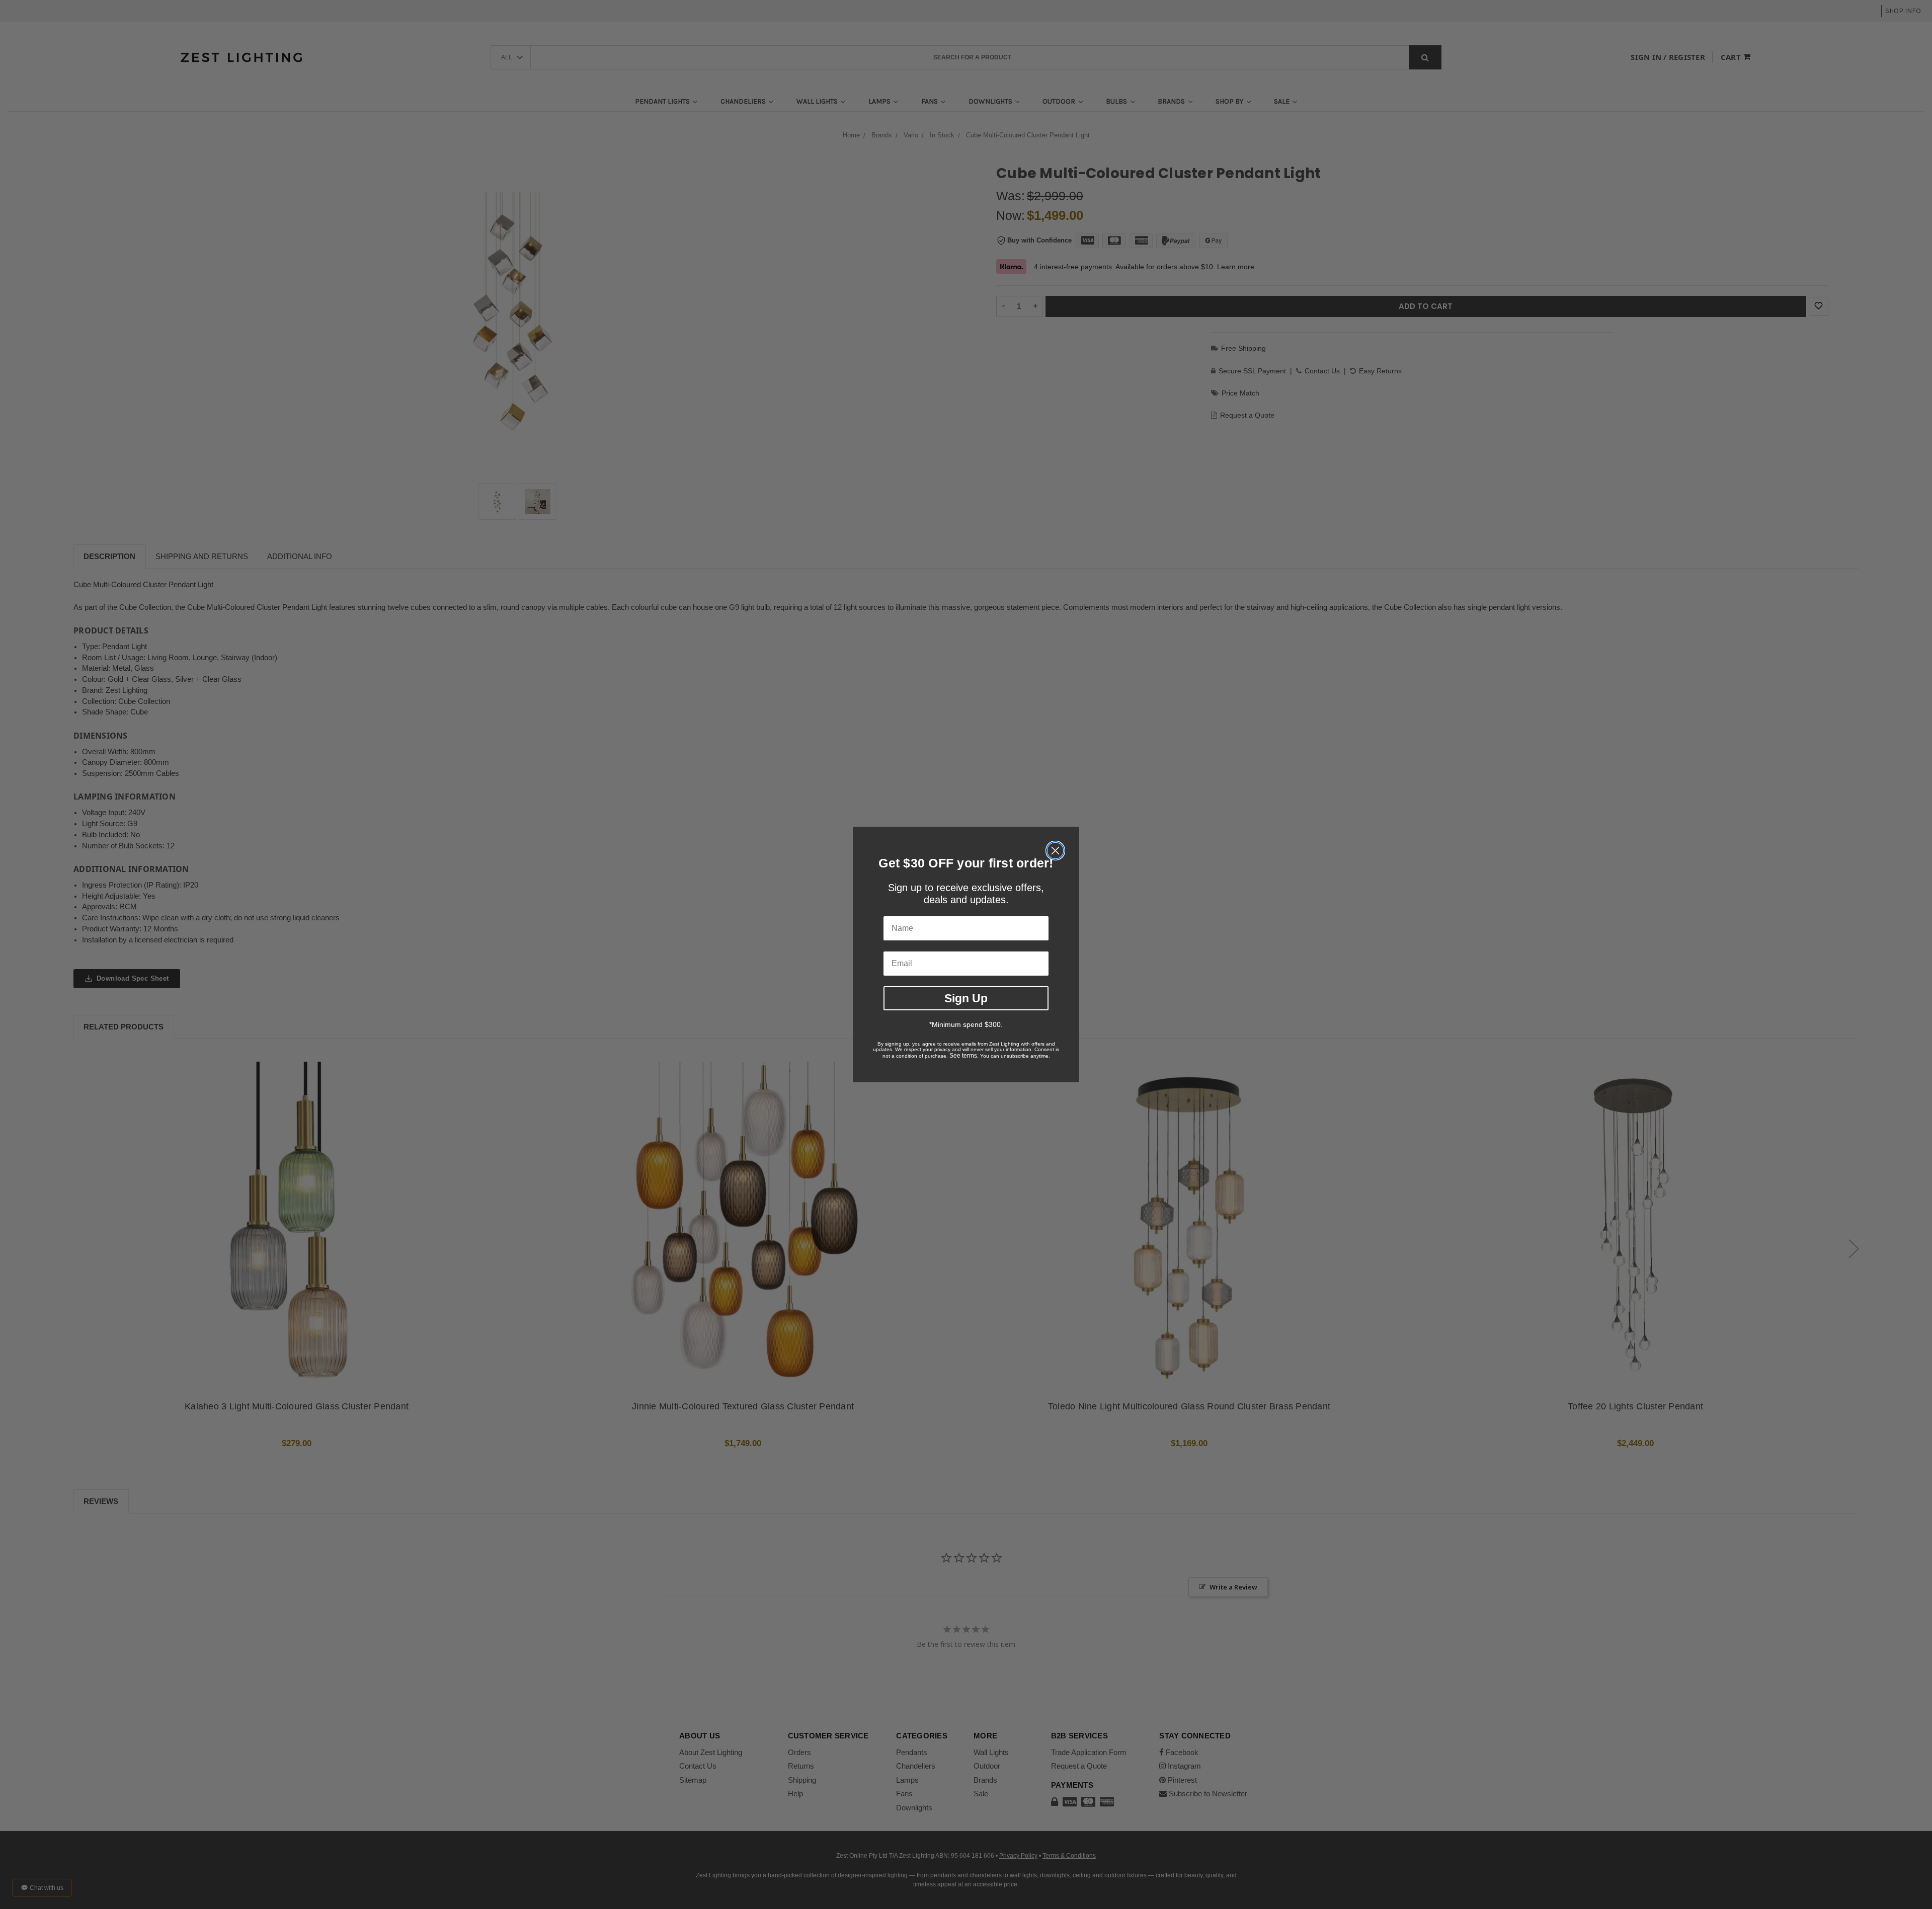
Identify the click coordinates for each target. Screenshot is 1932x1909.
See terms (963, 1056)
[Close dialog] (1055, 851)
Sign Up (966, 998)
